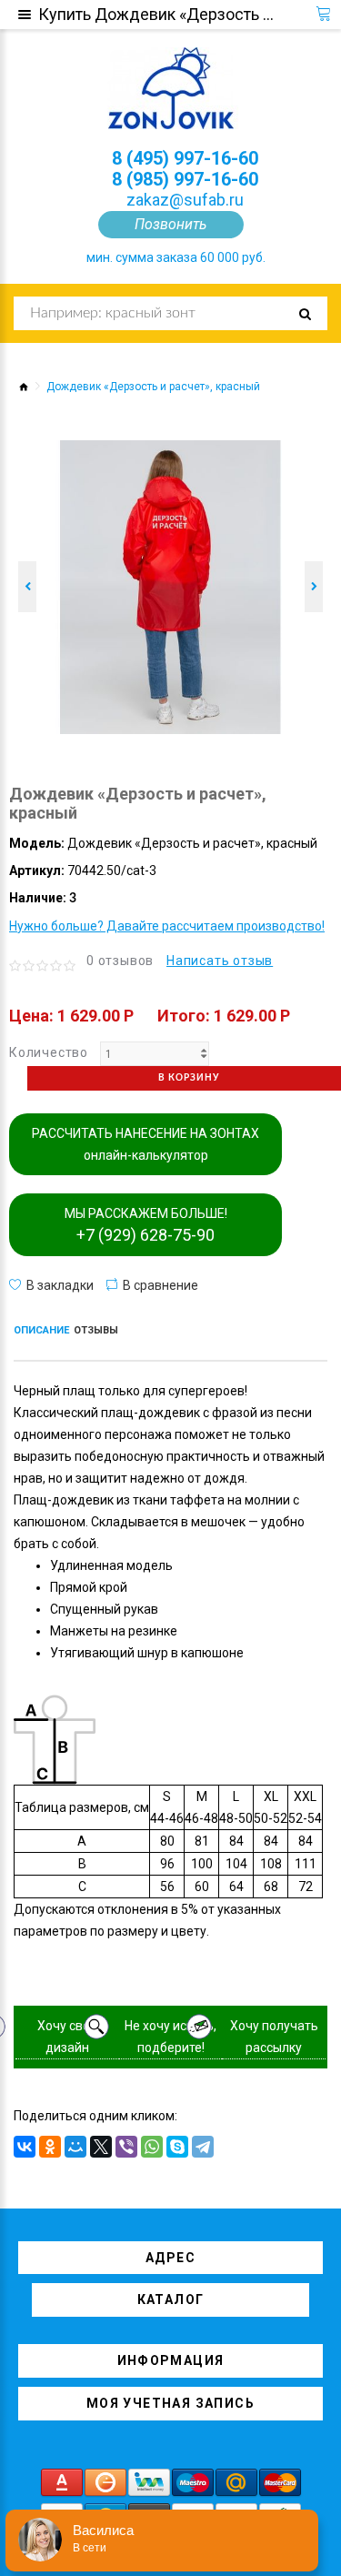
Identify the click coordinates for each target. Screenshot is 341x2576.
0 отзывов (120, 961)
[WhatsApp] (152, 2147)
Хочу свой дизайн (67, 2037)
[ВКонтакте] (25, 2147)
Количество (49, 1052)
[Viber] (126, 2147)
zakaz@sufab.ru (185, 200)
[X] (101, 2147)
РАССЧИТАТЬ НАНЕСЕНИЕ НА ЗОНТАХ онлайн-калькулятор (145, 1144)
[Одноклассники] (50, 2147)
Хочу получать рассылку (274, 2037)
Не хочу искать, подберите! (170, 2037)
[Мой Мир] (75, 2147)
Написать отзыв (220, 961)
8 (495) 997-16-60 (185, 158)
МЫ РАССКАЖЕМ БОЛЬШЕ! (146, 1225)
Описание (41, 1330)
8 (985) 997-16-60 (185, 179)
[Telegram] (203, 2147)
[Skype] (177, 2147)
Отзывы (96, 1330)
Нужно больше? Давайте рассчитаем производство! (167, 926)
